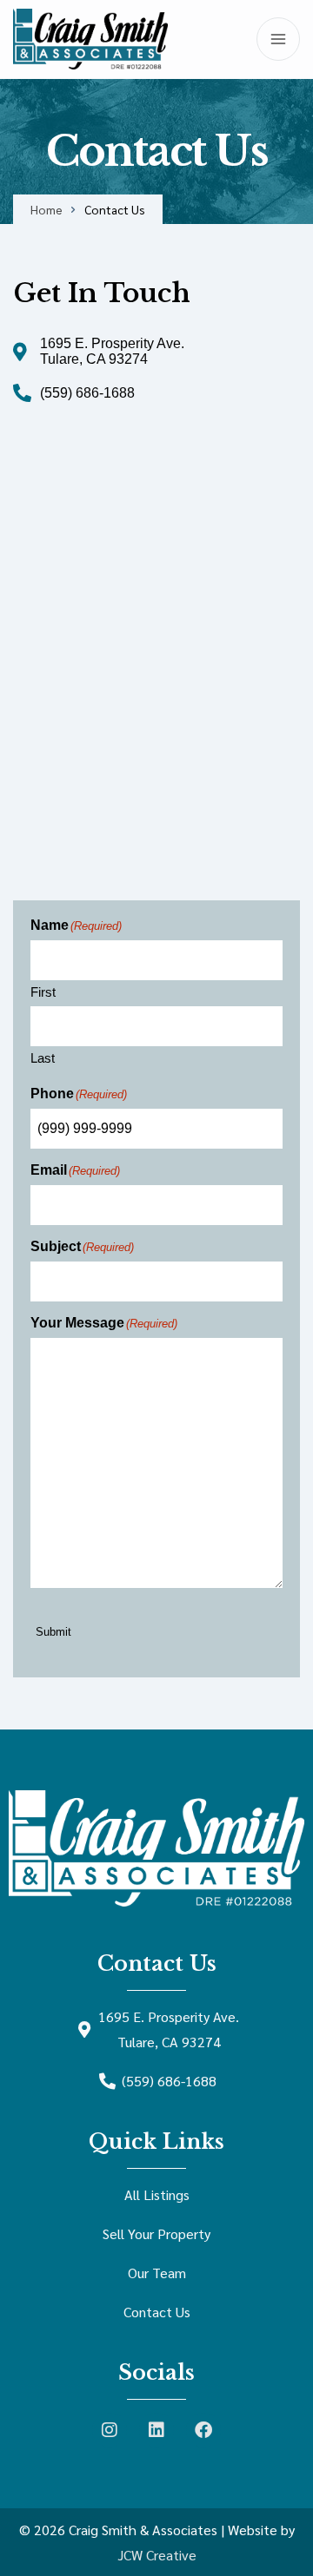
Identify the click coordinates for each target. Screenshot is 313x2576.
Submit (53, 1632)
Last (43, 1058)
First (43, 992)
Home (47, 209)
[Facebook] (203, 2430)
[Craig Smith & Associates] (90, 39)
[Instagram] (110, 2430)
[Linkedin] (156, 2430)
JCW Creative (157, 2555)
